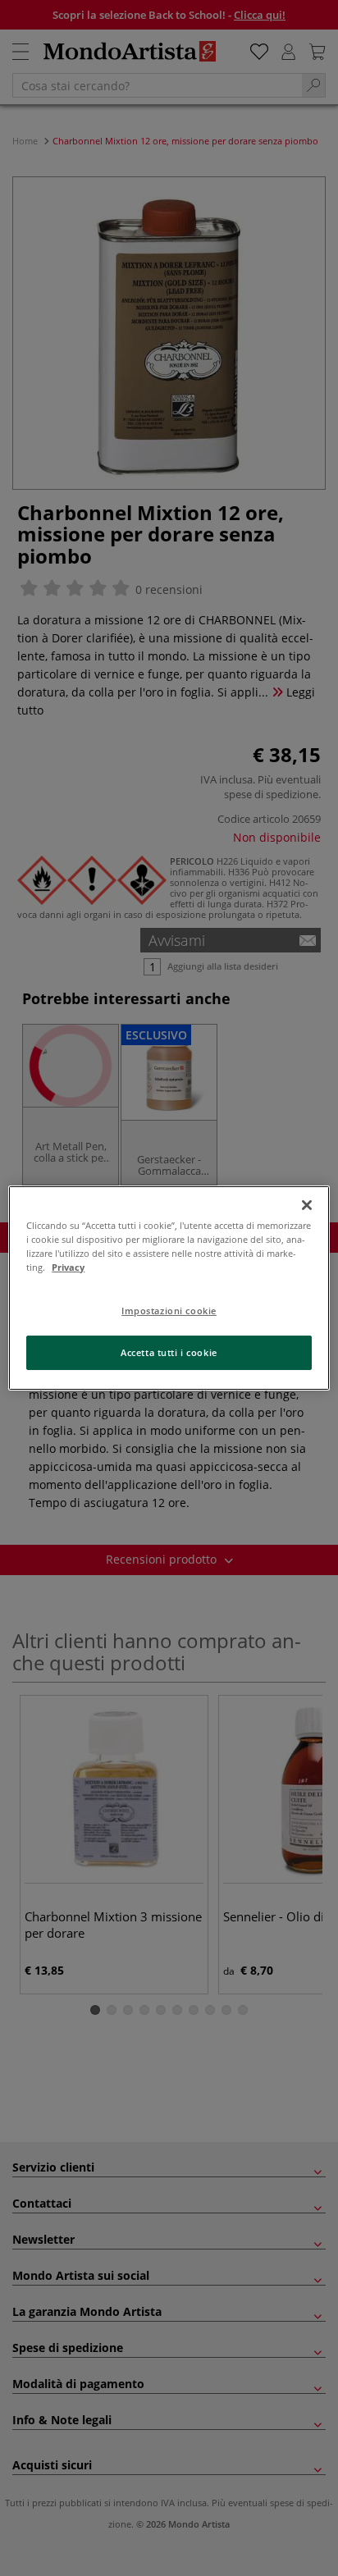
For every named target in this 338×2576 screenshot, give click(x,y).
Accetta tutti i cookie (169, 1352)
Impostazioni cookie (169, 1311)
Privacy (68, 1267)
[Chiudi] (307, 1205)
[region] (169, 1288)
